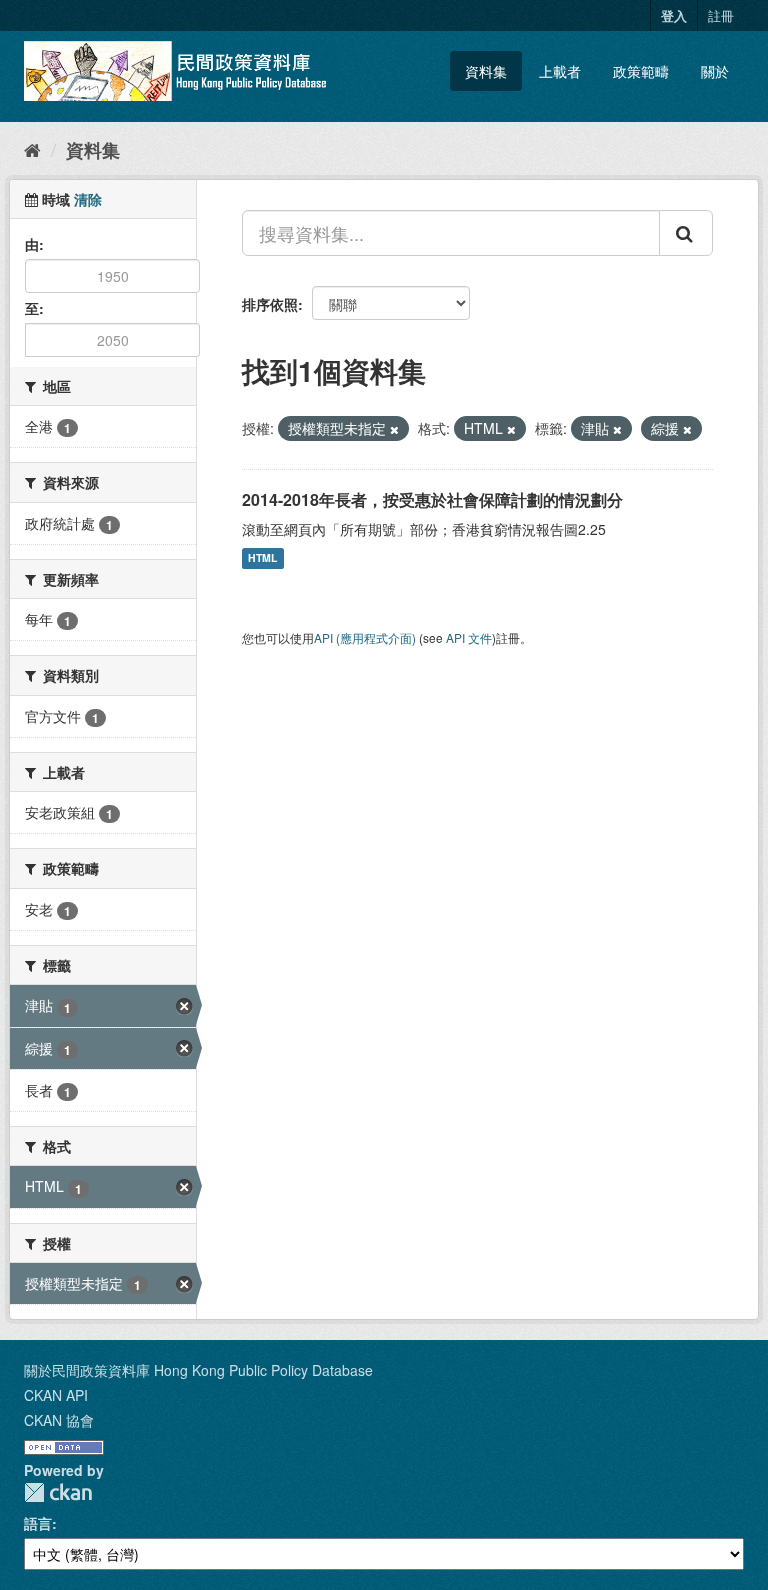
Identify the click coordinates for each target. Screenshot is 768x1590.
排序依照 (270, 304)
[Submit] (686, 233)
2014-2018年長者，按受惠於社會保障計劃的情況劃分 (432, 499)
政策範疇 (641, 71)
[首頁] (32, 149)
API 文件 (469, 637)
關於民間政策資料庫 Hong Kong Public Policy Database (198, 1370)
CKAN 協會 (59, 1420)
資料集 (486, 71)
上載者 (560, 71)
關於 (715, 71)
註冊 (721, 15)
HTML (262, 558)
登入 (674, 15)
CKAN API (56, 1395)
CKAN (58, 1492)
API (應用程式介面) (365, 637)
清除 (88, 199)
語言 (38, 1523)
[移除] (394, 429)
